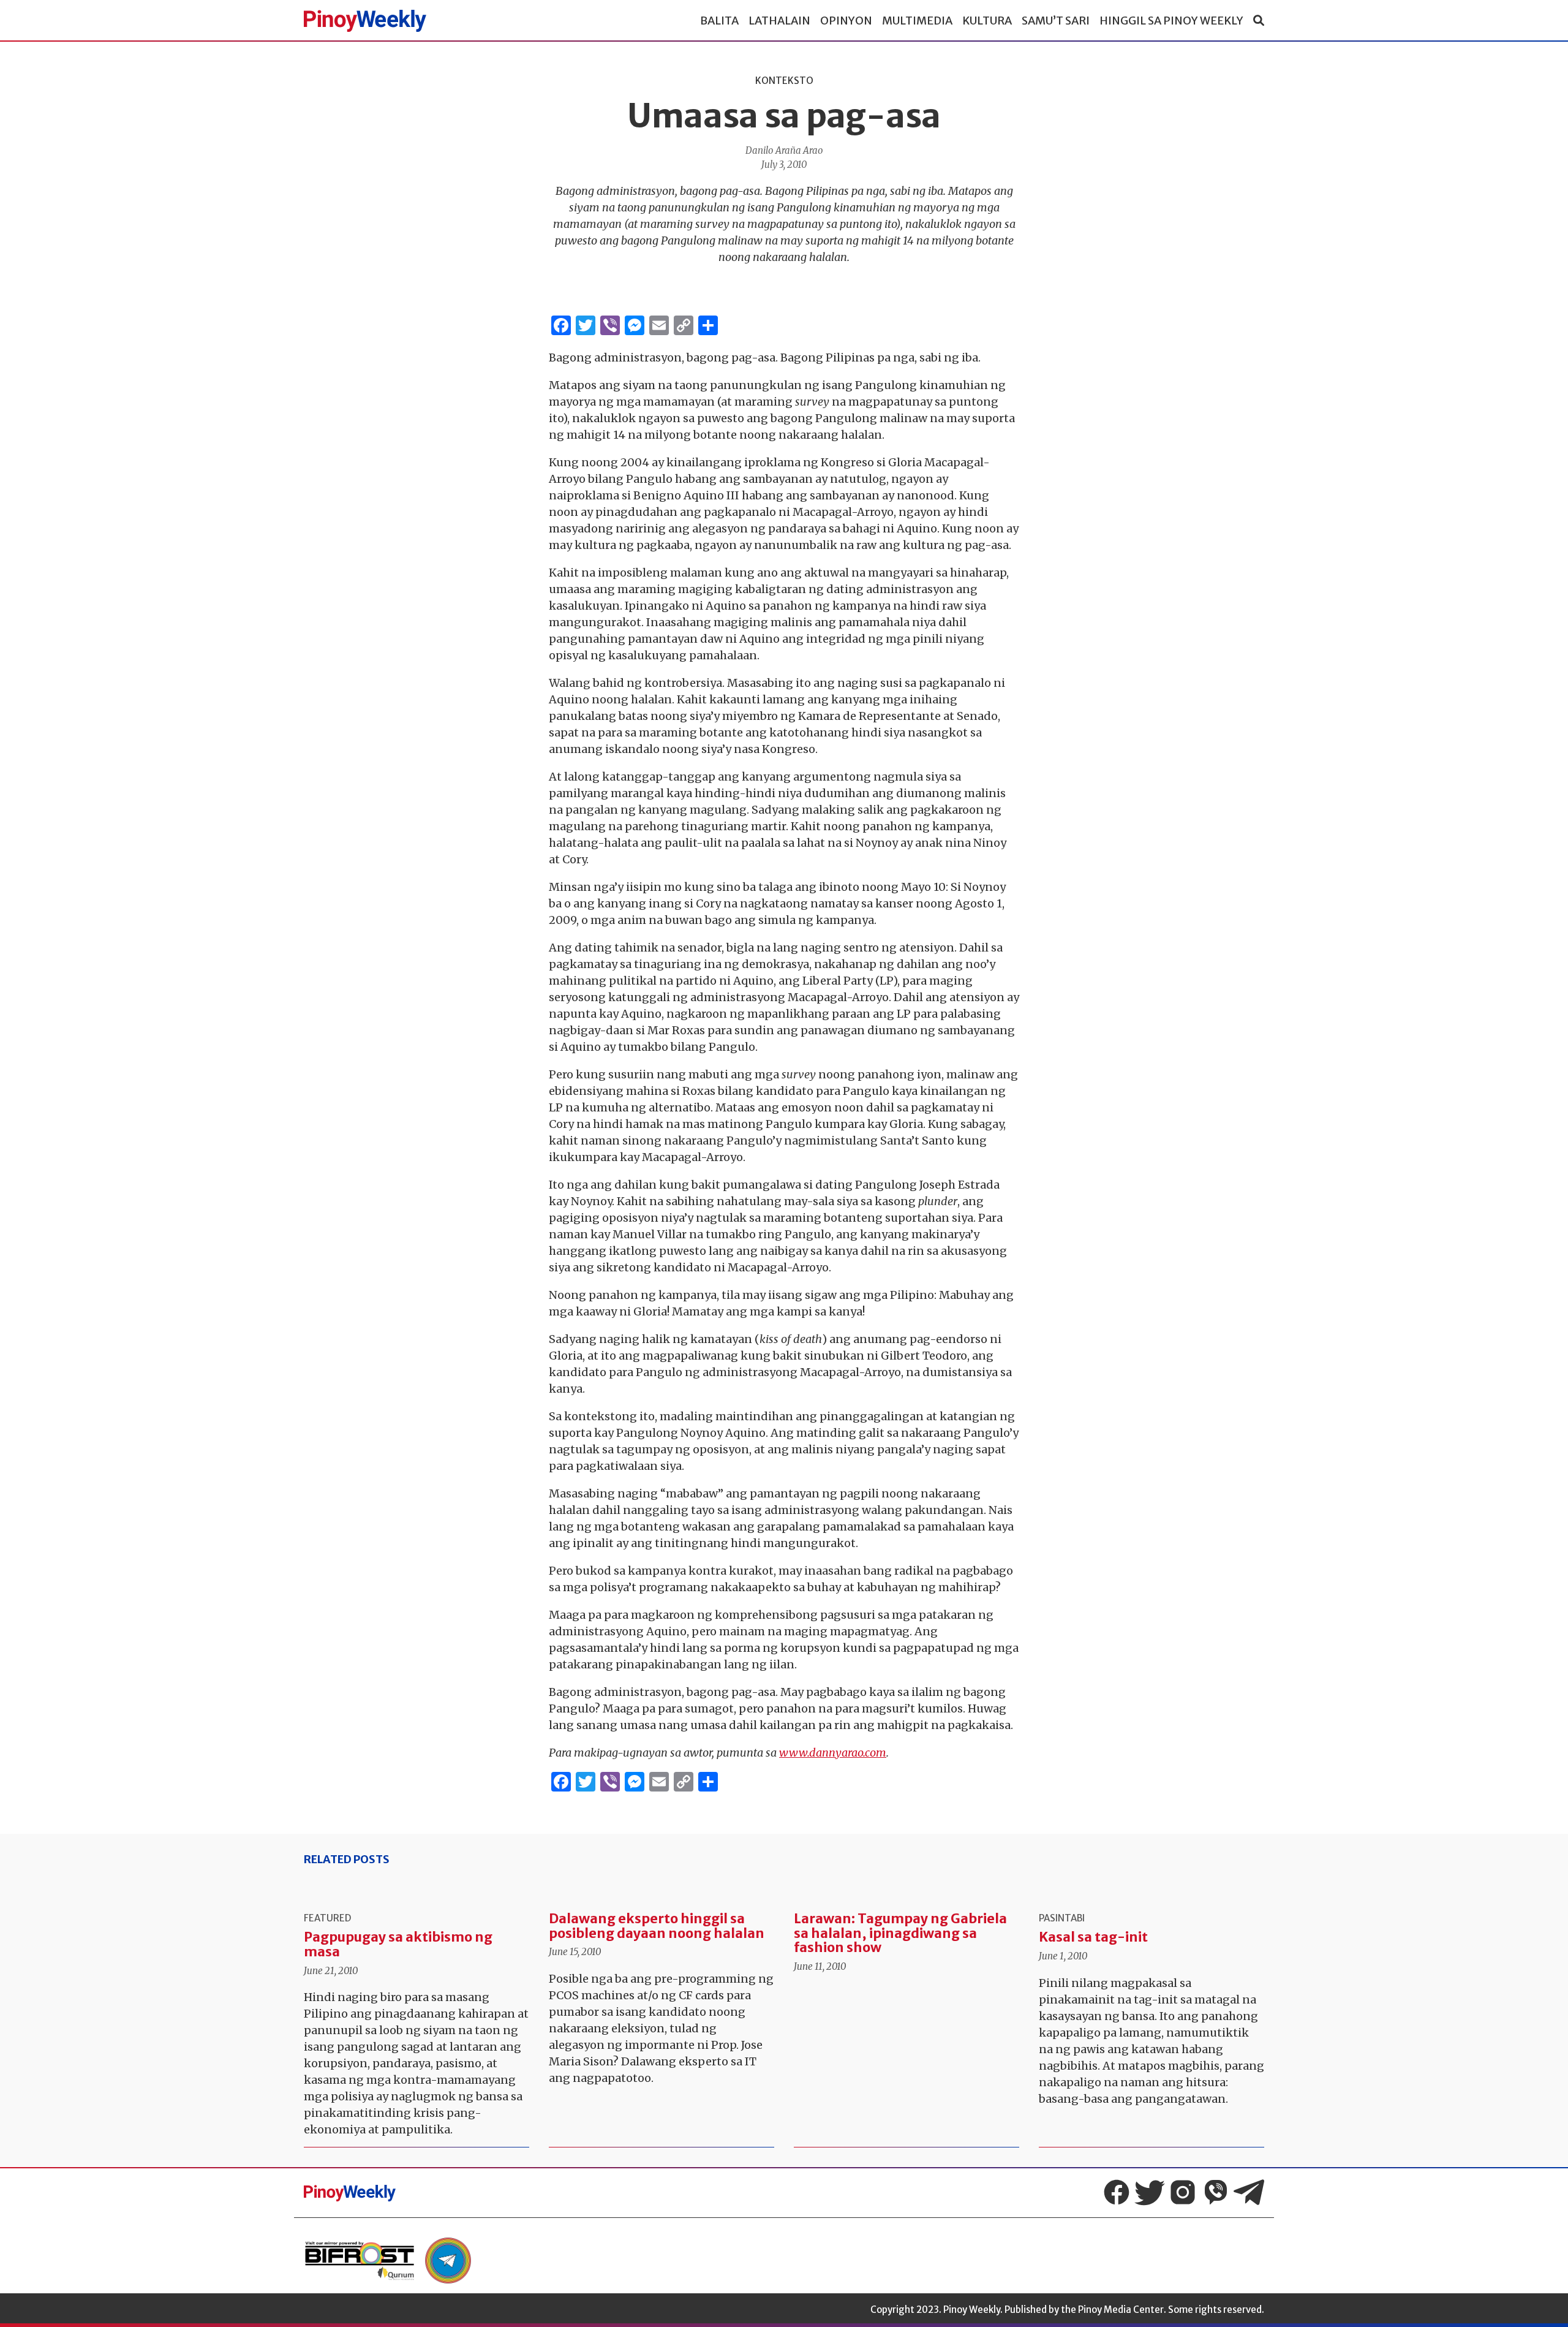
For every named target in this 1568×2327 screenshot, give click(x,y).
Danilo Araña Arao (784, 150)
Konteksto (784, 81)
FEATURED (327, 1918)
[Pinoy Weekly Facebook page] (1117, 2192)
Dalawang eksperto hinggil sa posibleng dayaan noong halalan (657, 1926)
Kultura (987, 21)
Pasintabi (1062, 1918)
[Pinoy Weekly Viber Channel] (1216, 2192)
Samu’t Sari (1056, 21)
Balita (719, 21)
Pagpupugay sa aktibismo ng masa (398, 1944)
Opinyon (846, 21)
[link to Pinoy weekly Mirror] (360, 2261)
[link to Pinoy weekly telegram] (448, 2261)
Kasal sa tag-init (1093, 1937)
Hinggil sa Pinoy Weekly (1171, 21)
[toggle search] (1259, 21)
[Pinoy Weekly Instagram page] (1183, 2192)
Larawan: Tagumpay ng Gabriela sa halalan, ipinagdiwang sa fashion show (900, 1933)
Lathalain (779, 21)
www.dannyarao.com (833, 1753)
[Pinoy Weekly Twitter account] (1150, 2192)
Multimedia (917, 21)
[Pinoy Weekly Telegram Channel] (1249, 2192)
